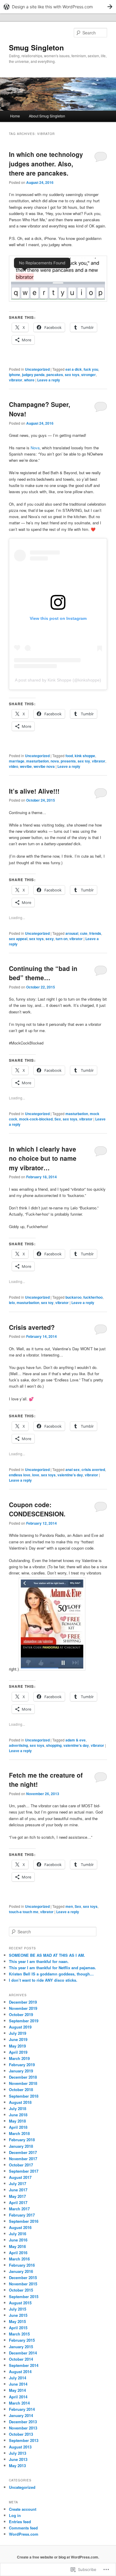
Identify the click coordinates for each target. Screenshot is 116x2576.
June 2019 (18, 2039)
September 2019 (24, 2021)
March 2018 (19, 2133)
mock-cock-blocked (36, 1119)
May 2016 (17, 2246)
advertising (18, 1745)
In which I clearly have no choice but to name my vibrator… (43, 1158)
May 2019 (17, 2046)
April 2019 (18, 2052)
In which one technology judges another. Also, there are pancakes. (46, 164)
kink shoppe (85, 756)
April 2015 (18, 2328)
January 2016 (21, 2271)
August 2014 (20, 2372)
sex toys (72, 375)
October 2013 (21, 2434)
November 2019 (23, 2008)
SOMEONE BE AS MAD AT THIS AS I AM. (47, 1955)
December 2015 (23, 2278)
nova (55, 761)
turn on (62, 939)
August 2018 (20, 2102)
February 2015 (22, 2340)
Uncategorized (37, 369)
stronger (88, 375)
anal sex (73, 1470)
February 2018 (22, 2140)
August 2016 (20, 2227)
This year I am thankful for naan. (39, 1961)
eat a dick (74, 369)
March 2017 (19, 2209)
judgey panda (33, 375)
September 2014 (24, 2365)
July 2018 (18, 2108)
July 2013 (18, 2453)
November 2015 (23, 2284)
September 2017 (24, 2171)
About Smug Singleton (47, 116)
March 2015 (19, 2334)
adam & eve (76, 1740)
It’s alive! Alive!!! (34, 791)
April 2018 (18, 2127)
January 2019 (21, 2071)
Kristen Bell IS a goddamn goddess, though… (51, 1974)
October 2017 (21, 2165)
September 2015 (24, 2296)
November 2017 (23, 2159)
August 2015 (20, 2303)
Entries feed (20, 2522)
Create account (23, 2509)
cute (84, 933)
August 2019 (20, 2027)
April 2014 (18, 2397)
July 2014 (18, 2378)
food (69, 756)
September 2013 (24, 2440)
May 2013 (17, 2466)
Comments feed (23, 2528)
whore (29, 380)
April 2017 (18, 2202)
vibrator (16, 380)
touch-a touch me (24, 1912)
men (69, 1906)
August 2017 (20, 2177)
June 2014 (18, 2384)
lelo (12, 1303)
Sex (58, 1119)
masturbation (37, 761)
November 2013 (23, 2428)
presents (68, 761)
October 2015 (21, 2290)
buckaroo (73, 1297)
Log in (15, 2515)
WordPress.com (24, 2534)
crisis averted (93, 1470)
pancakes (55, 375)
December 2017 (23, 2152)
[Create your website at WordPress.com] (58, 7)
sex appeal (18, 939)
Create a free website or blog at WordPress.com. (58, 2557)
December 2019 (23, 2002)
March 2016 (19, 2259)
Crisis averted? (32, 1327)
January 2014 (21, 2415)
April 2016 (18, 2253)
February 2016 (22, 2265)
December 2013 (23, 2422)
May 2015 (17, 2321)
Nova (35, 448)
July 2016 (18, 2234)
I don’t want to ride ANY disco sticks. (43, 1980)
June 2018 (18, 2115)
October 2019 (21, 2014)
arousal (72, 933)
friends (95, 933)
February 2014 (22, 2409)
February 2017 (22, 2215)
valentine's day (70, 1475)
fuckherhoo (93, 1297)
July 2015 (18, 2309)
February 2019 (22, 2065)
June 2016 (18, 2240)
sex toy (84, 761)
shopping (54, 1745)
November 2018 (23, 2083)
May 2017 (17, 2196)
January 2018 (21, 2146)
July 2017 (18, 2183)
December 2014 (23, 2353)
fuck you (91, 369)
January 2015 (21, 2347)
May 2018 (17, 2121)
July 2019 (18, 2033)
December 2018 (23, 2077)
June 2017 (18, 2190)
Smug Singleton (36, 47)
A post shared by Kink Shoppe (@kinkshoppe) (58, 680)
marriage (17, 761)
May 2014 (17, 2390)
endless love (20, 1475)
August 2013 (20, 2447)
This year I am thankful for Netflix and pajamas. (52, 1968)
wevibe (26, 766)
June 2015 (18, 2315)
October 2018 (21, 2089)
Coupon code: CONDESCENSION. (37, 1509)
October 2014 (21, 2359)
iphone (15, 375)
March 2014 (19, 2403)
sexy (50, 939)
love (36, 1475)
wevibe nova (44, 766)
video (14, 766)
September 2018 (24, 2096)
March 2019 (19, 2058)
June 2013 (18, 2459)
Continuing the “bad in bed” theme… (43, 973)
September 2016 (24, 2221)
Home (15, 116)
